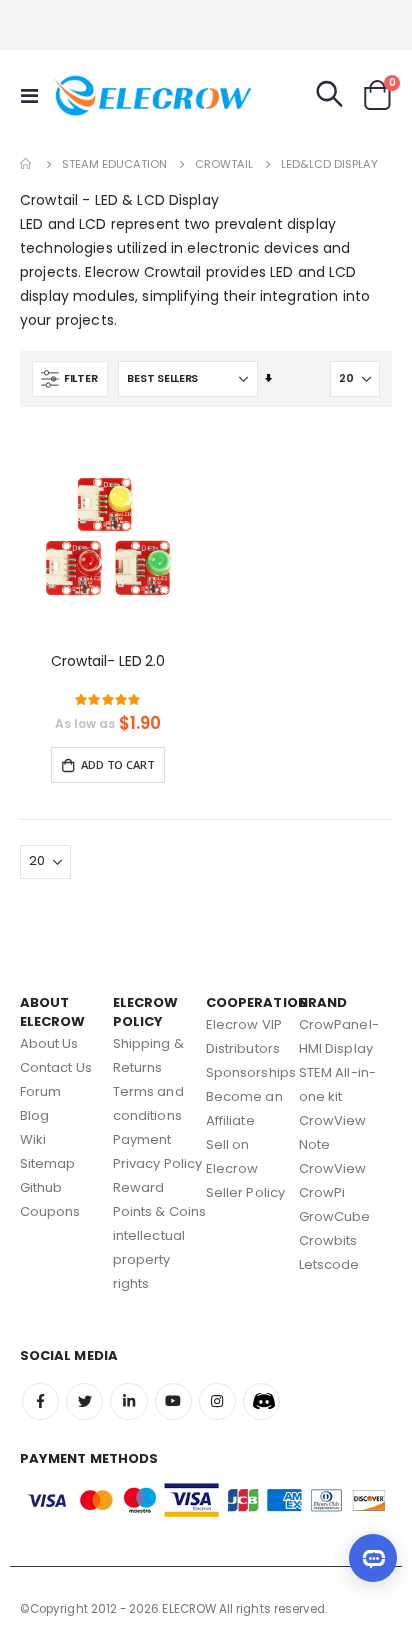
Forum (40, 1091)
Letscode (329, 1264)
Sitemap (47, 1163)
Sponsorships (251, 1072)
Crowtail (224, 164)
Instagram (217, 1401)
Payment (142, 1139)
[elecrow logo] (92, 95)
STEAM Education (114, 164)
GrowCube (335, 1216)
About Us (49, 1043)
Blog (34, 1115)
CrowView (333, 1168)
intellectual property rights (149, 1259)
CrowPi (322, 1192)
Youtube (173, 1401)
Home (27, 164)
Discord (261, 1401)
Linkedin (128, 1401)
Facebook (40, 1401)
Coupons (50, 1211)
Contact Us (56, 1067)
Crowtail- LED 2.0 (108, 661)
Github (41, 1187)
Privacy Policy (157, 1163)
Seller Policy (245, 1192)
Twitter (84, 1401)
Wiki (33, 1139)
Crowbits (328, 1240)
